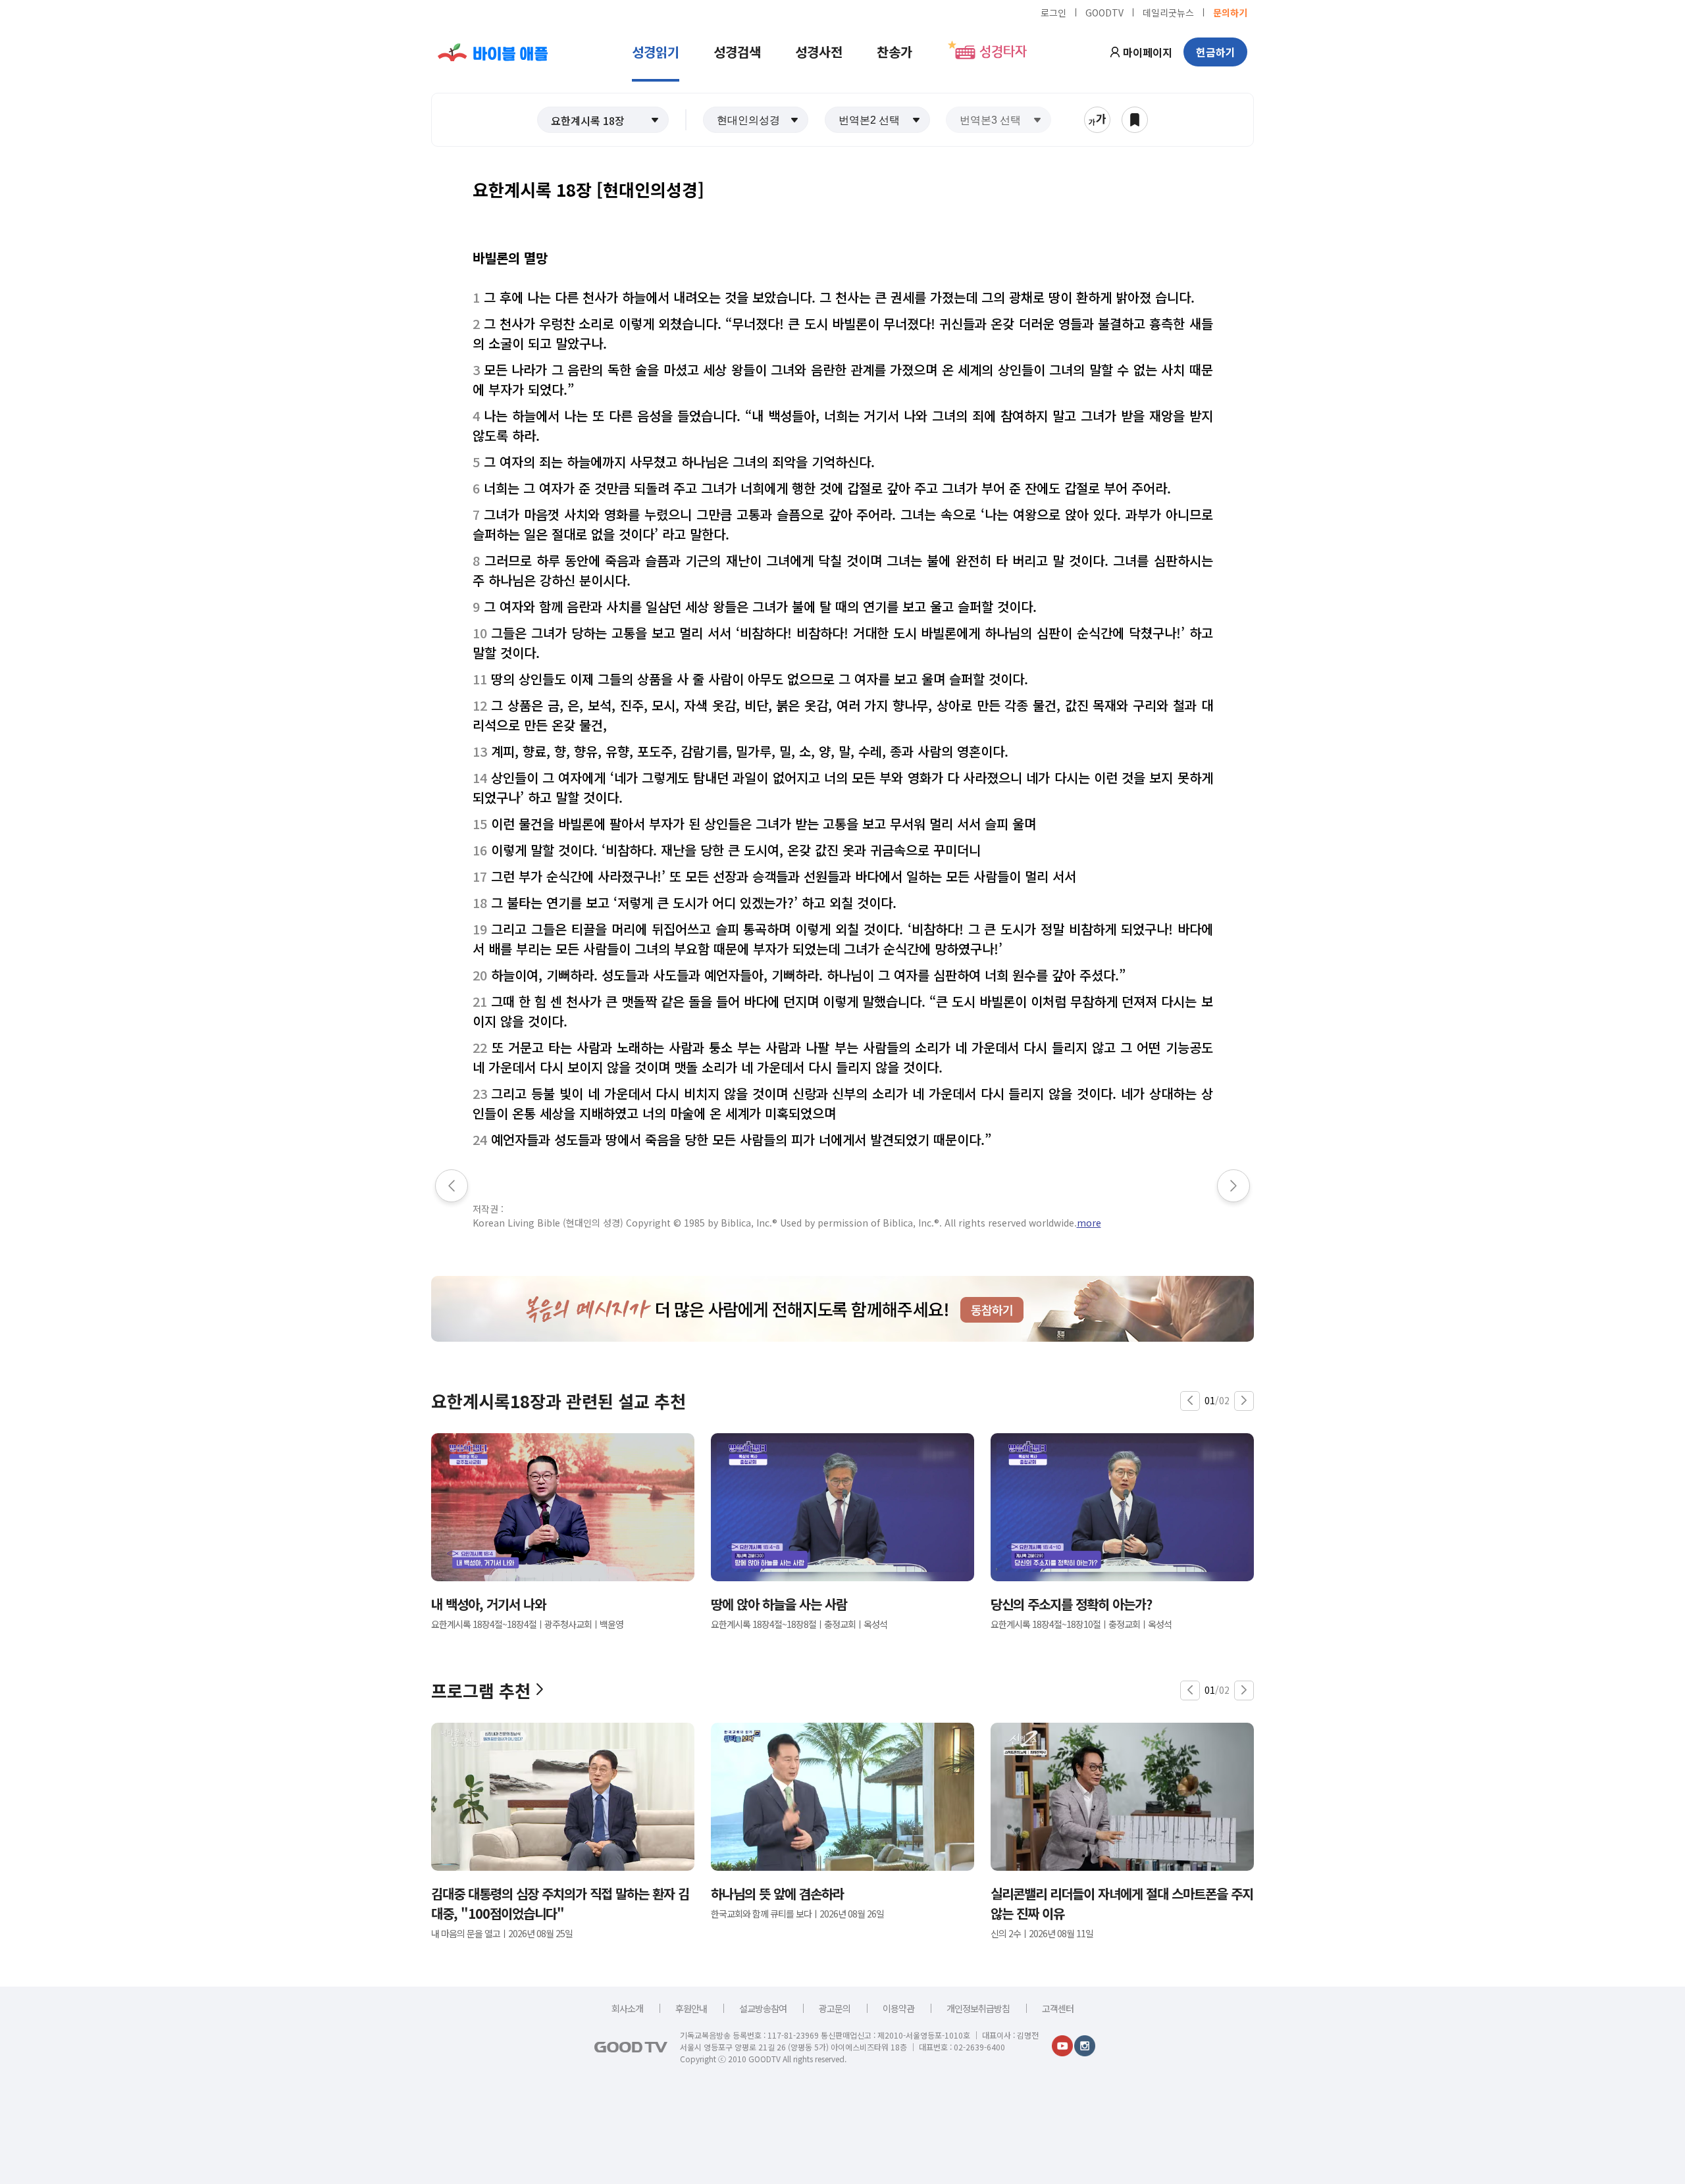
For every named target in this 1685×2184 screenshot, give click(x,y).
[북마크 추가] (1135, 120)
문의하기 (1230, 12)
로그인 (1053, 12)
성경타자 (1003, 52)
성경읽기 (656, 52)
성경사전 (819, 52)
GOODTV (1104, 12)
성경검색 (737, 52)
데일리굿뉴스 (1168, 12)
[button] (603, 120)
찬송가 (894, 52)
